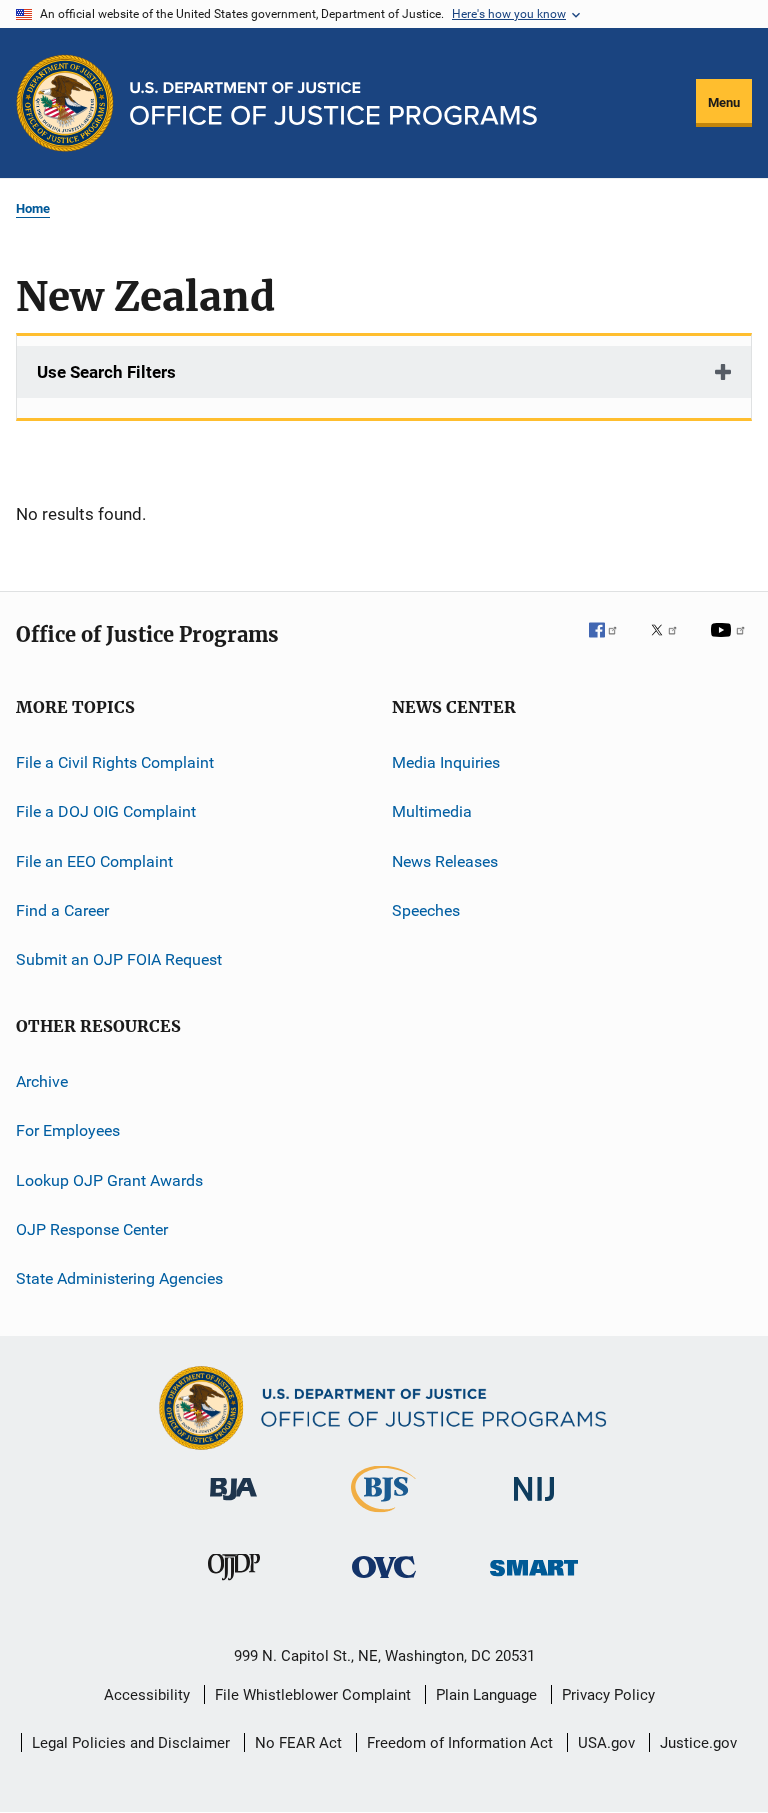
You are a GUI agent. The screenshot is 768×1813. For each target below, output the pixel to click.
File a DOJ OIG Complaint (106, 811)
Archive (42, 1081)
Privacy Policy (608, 1695)
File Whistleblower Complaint (313, 1695)
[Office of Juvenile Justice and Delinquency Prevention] (234, 1584)
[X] (671, 644)
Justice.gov (698, 1743)
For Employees (68, 1130)
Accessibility (147, 1695)
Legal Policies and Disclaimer (131, 1743)
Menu (724, 102)
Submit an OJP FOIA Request (119, 959)
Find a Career (62, 910)
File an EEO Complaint (94, 861)
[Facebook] (611, 644)
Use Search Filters (106, 372)
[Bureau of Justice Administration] (233, 1504)
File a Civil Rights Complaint (115, 762)
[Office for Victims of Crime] (384, 1581)
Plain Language (486, 1695)
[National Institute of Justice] (534, 1504)
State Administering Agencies (119, 1278)
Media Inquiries (446, 762)
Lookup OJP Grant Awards (109, 1179)
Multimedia (432, 811)
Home (33, 208)
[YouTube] (731, 644)
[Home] (333, 103)
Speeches (426, 910)
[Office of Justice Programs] (65, 103)
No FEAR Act (298, 1743)
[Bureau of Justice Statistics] (383, 1516)
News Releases (445, 861)
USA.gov (606, 1743)
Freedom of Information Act (460, 1743)
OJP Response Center (92, 1229)
